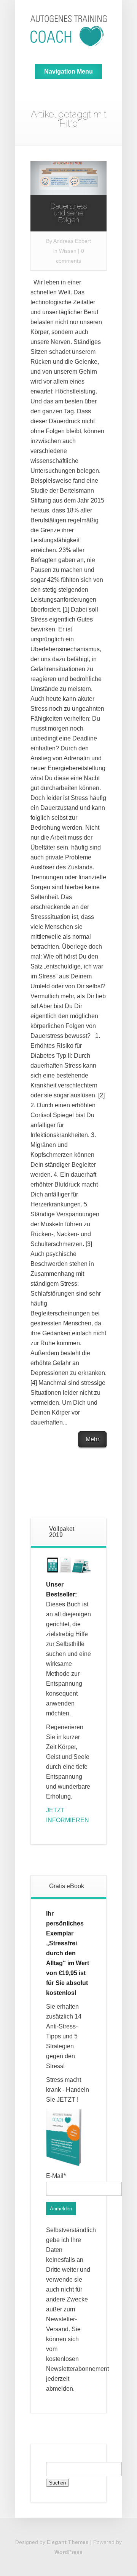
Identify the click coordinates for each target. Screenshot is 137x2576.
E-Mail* (56, 2176)
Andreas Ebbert (72, 241)
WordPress (68, 2552)
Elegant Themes (68, 2542)
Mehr (92, 1439)
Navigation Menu (68, 71)
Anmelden (61, 2209)
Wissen (68, 251)
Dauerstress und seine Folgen (69, 213)
